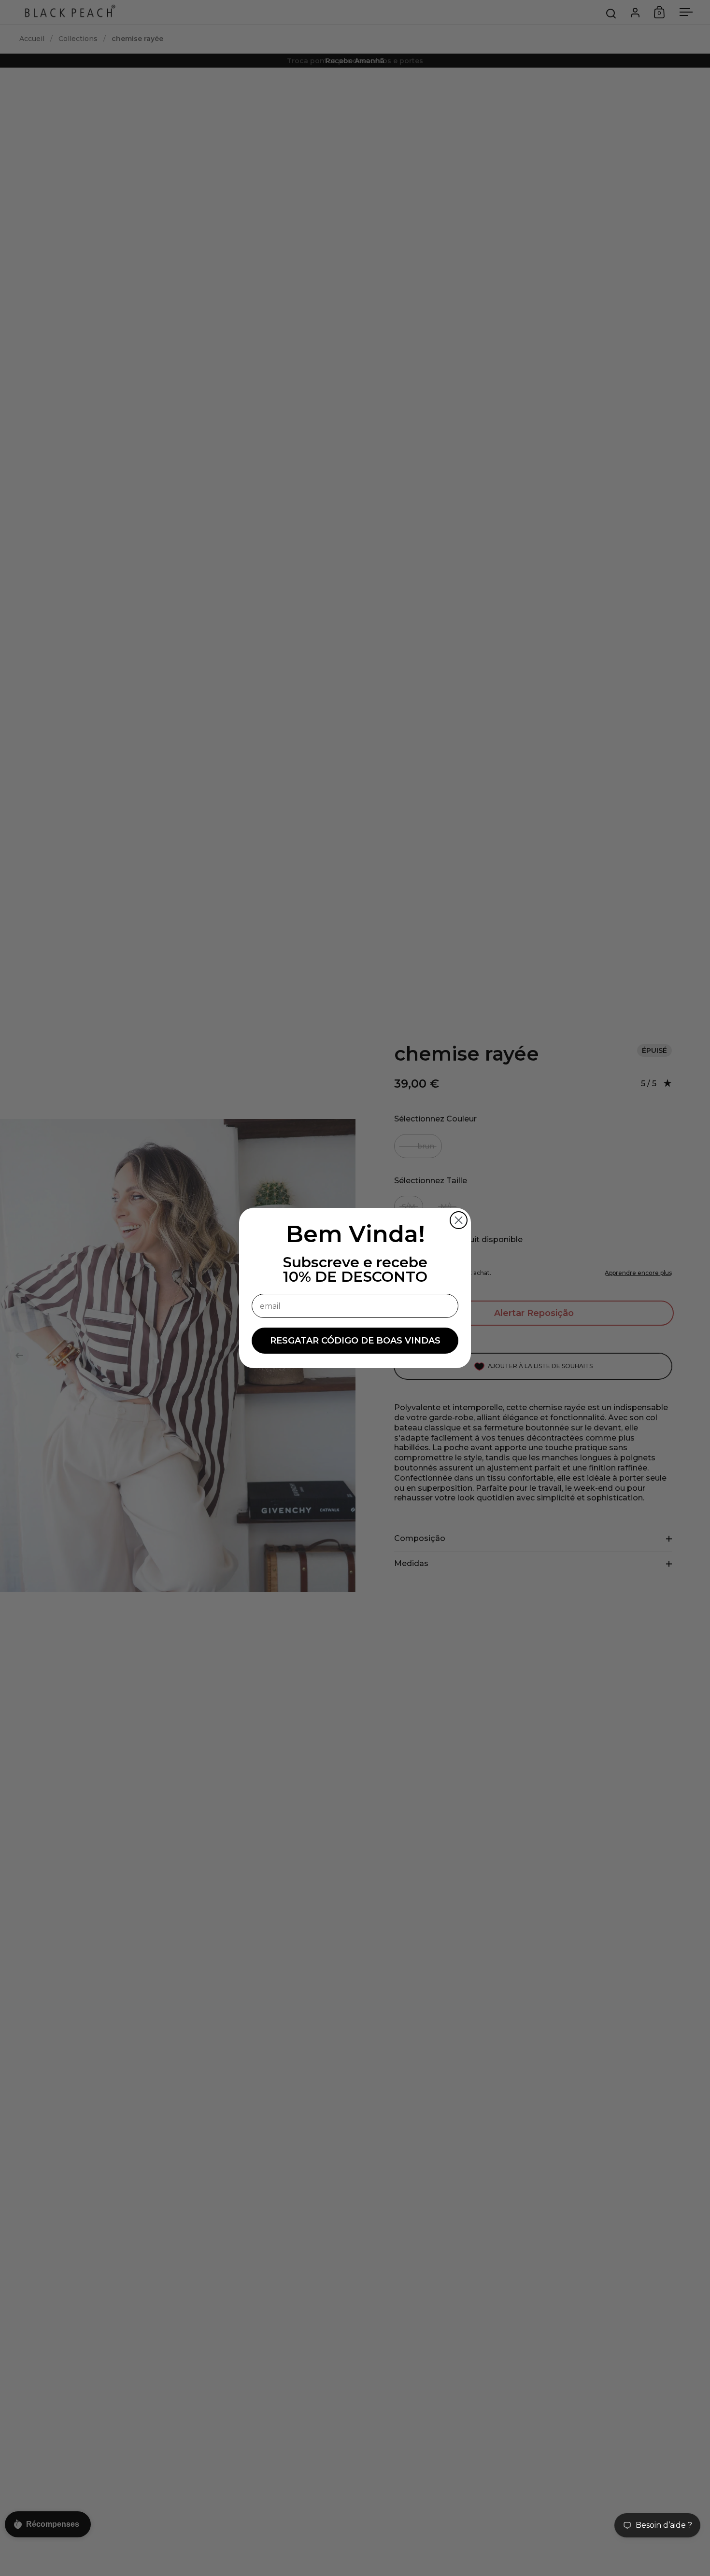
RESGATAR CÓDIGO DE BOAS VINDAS (355, 1341)
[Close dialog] (459, 1220)
